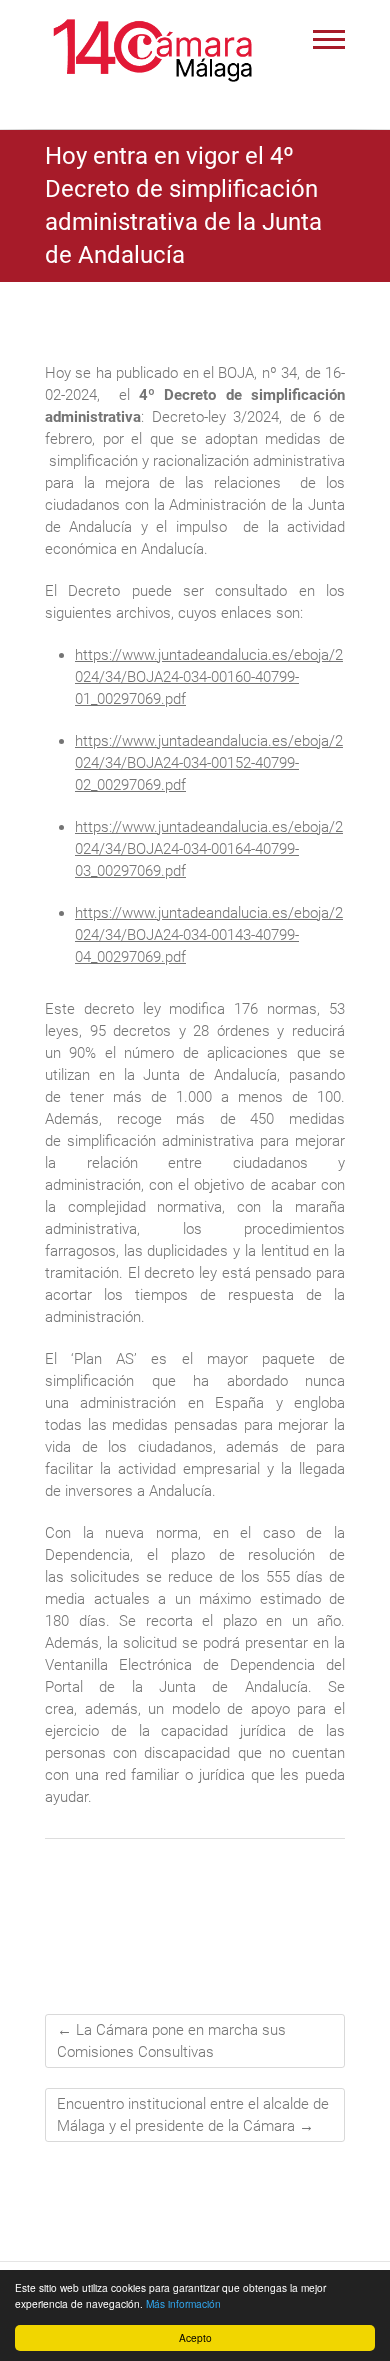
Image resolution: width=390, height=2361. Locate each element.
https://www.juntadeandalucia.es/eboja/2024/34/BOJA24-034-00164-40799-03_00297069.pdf (209, 849)
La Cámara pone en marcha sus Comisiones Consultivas (171, 2041)
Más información (183, 2303)
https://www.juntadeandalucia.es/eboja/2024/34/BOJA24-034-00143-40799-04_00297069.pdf (209, 935)
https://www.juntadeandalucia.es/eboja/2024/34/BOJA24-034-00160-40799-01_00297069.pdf (209, 677)
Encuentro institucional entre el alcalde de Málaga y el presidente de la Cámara (193, 2115)
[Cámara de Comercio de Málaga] (152, 50)
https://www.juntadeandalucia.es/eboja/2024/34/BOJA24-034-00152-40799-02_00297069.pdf (209, 763)
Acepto (195, 2337)
